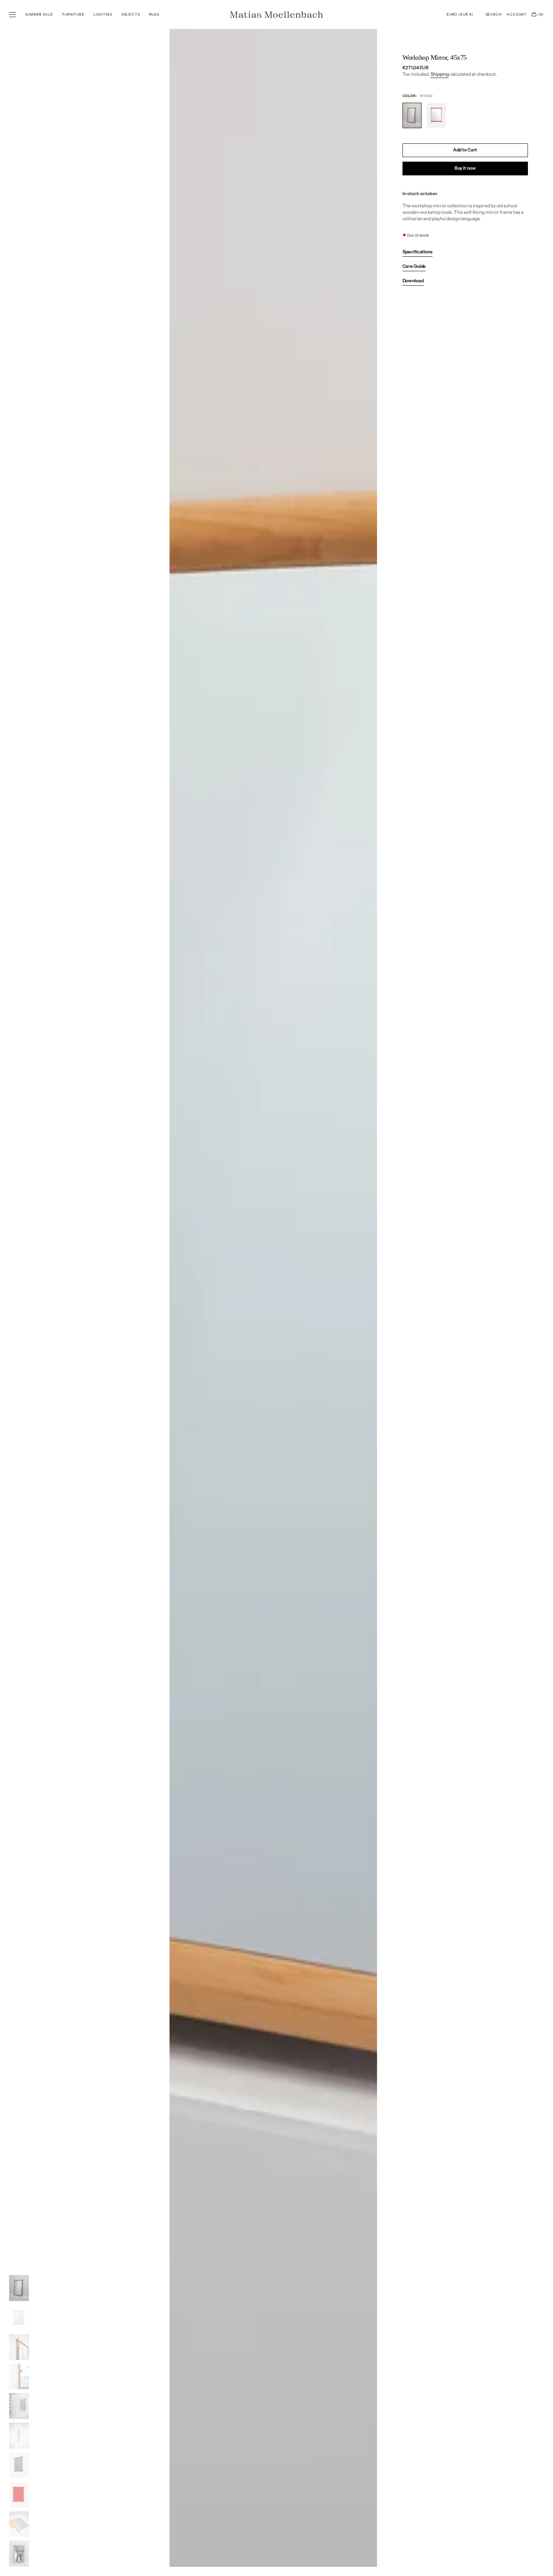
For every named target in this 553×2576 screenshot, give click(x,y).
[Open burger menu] (13, 15)
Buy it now (465, 168)
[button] (460, 14)
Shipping (440, 74)
